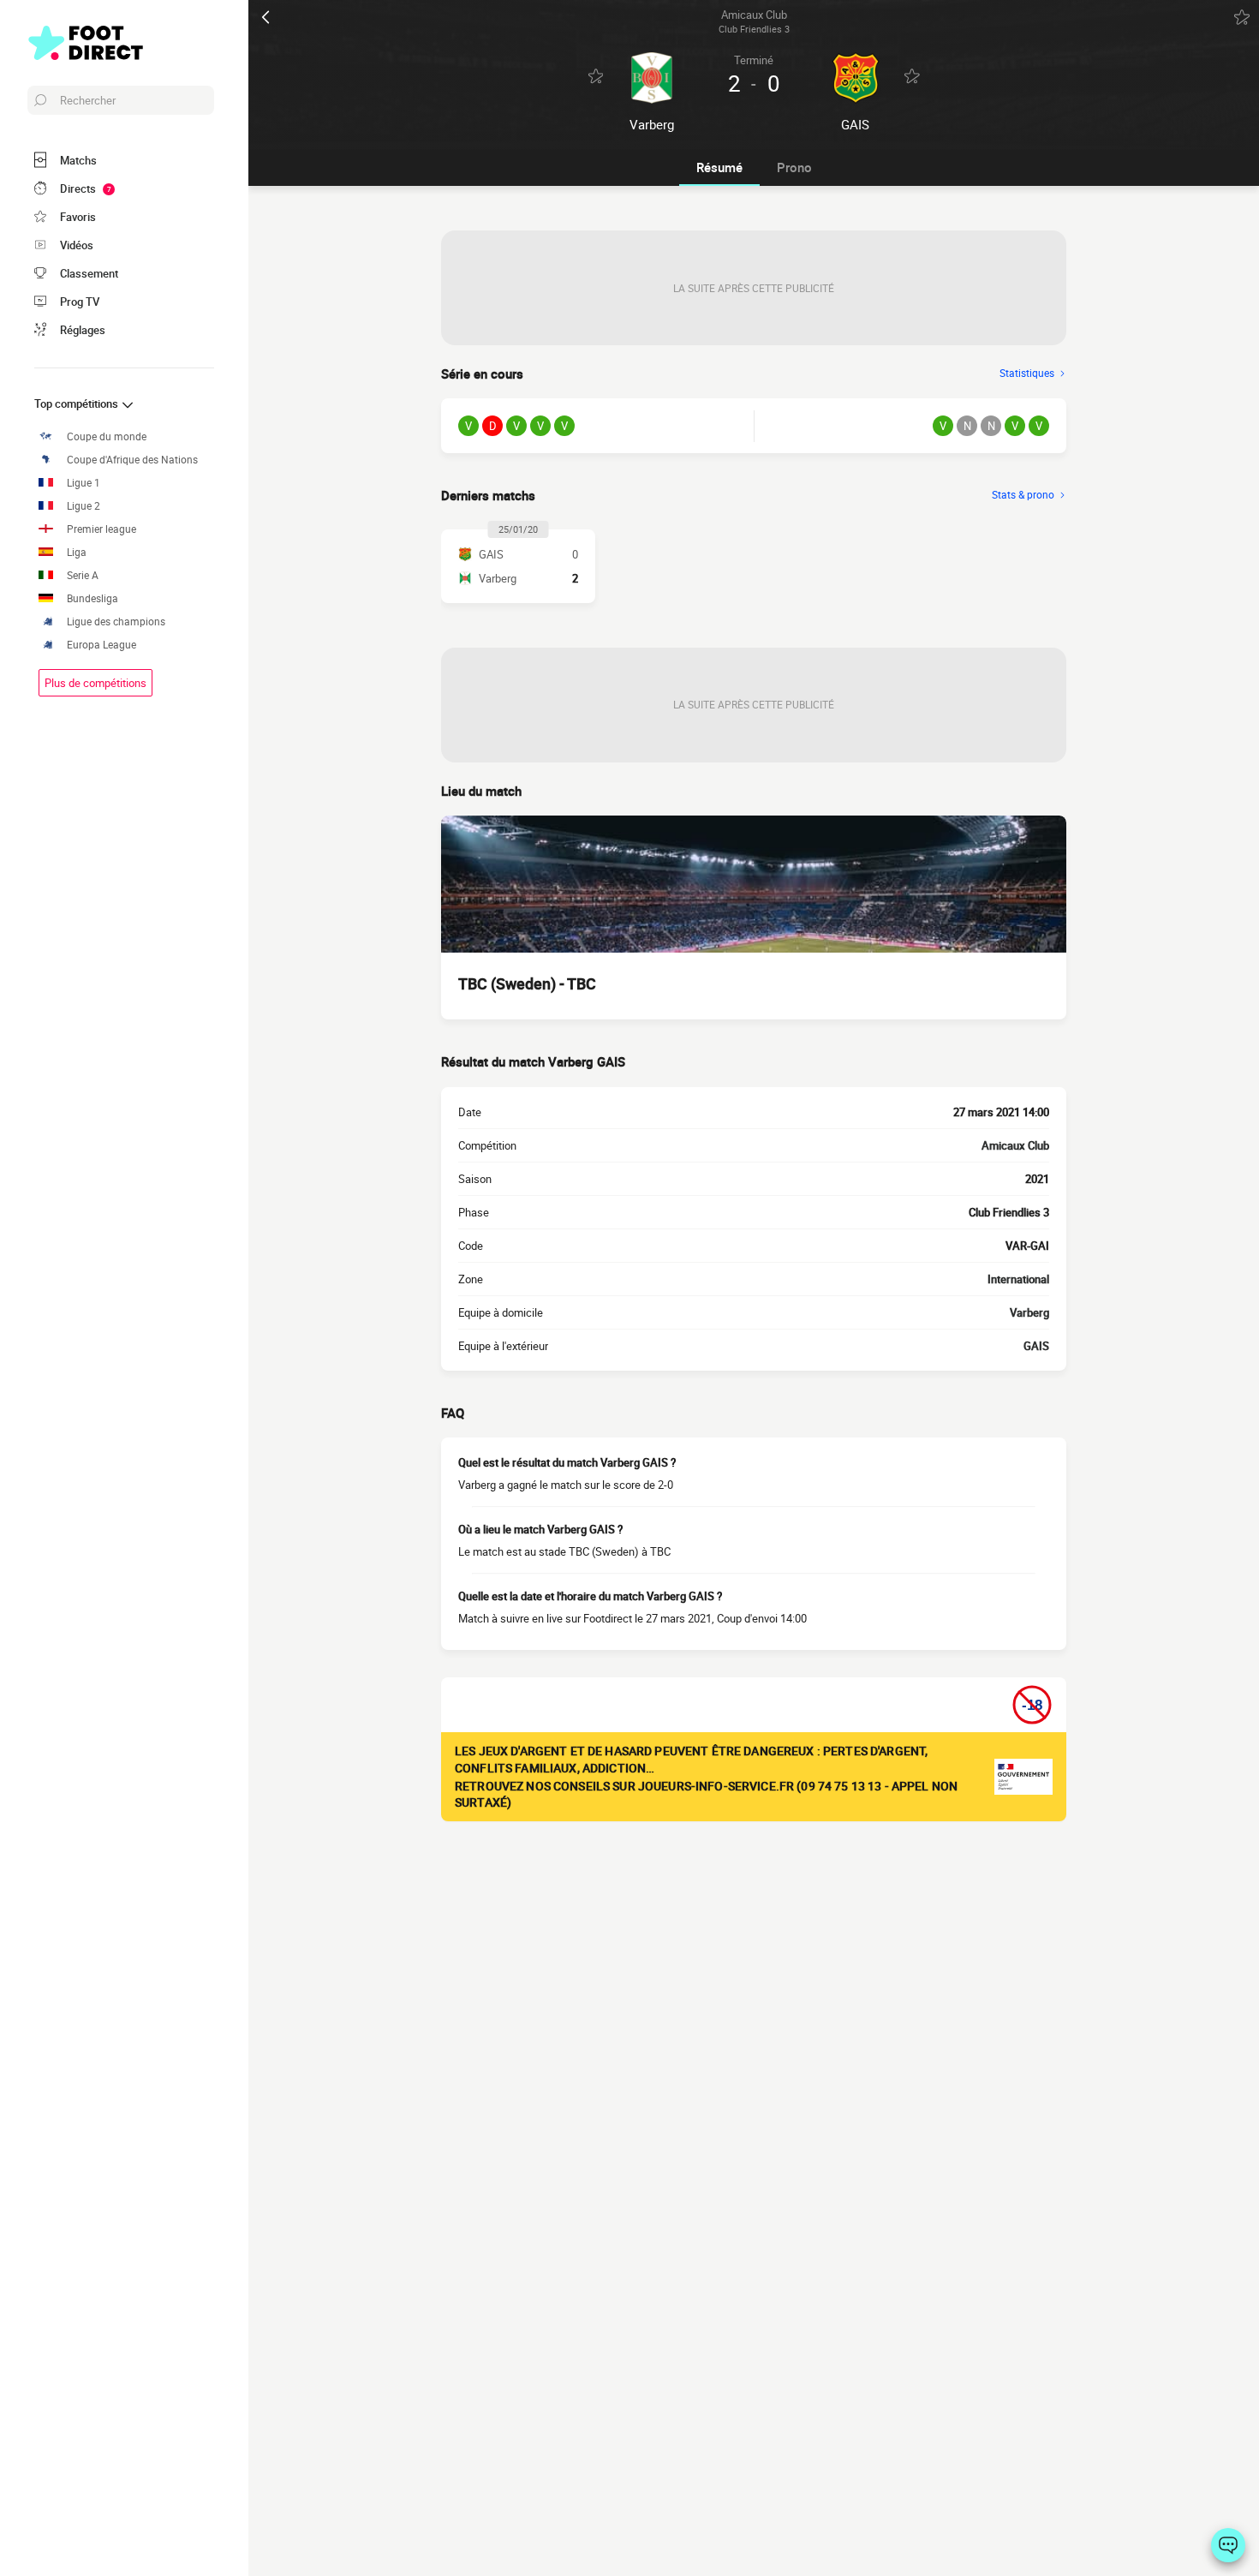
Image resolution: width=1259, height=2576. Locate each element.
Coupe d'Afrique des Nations (132, 460)
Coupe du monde (107, 436)
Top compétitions (78, 403)
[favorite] (1242, 17)
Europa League (101, 645)
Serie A (83, 575)
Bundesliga (92, 598)
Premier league (101, 529)
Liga (77, 552)
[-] (1228, 2545)
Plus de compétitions (95, 683)
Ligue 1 (84, 483)
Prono (794, 167)
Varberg (1029, 1312)
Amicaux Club (1015, 1145)
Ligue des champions (116, 622)
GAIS (1036, 1346)
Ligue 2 (84, 506)
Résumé (719, 167)
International (1018, 1279)
